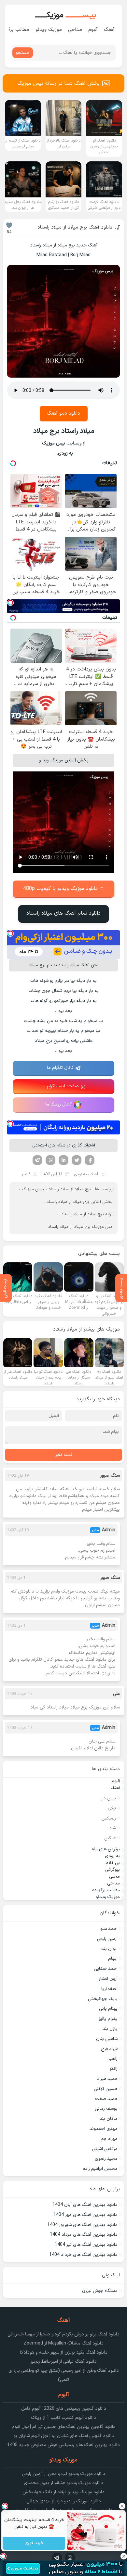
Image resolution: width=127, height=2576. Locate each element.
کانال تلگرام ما (60, 1068)
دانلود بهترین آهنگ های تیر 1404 (86, 2245)
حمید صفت (106, 2099)
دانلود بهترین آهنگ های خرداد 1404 (83, 2255)
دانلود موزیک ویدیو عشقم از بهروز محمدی (63, 2483)
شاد (113, 1828)
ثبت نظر (64, 1455)
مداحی (75, 30)
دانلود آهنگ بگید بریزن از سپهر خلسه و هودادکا (64, 2352)
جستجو (23, 53)
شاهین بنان (107, 2039)
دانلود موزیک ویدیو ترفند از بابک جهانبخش (63, 2492)
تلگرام (37, 1160)
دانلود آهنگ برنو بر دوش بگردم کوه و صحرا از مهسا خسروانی (63, 2334)
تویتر (77, 1160)
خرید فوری (34, 2543)
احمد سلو (109, 1929)
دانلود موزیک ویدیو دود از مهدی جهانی (64, 2501)
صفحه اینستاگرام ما (60, 1086)
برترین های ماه (106, 1849)
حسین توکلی (106, 2089)
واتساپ (50, 1160)
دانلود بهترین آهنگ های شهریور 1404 (82, 2225)
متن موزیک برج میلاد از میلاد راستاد (80, 1227)
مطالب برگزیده (106, 1890)
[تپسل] (10, 603)
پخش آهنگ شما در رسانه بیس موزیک (58, 83)
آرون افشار (108, 1979)
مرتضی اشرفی (105, 2149)
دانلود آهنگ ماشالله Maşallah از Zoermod (64, 2343)
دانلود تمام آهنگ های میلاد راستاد (63, 913)
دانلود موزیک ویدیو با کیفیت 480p (60, 889)
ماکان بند (109, 2119)
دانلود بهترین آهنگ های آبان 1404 (85, 2205)
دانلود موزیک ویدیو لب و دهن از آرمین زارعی (64, 2474)
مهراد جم (109, 2139)
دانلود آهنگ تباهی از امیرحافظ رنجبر (64, 2362)
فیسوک (90, 1160)
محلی (114, 1876)
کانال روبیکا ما (59, 1104)
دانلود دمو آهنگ (63, 413)
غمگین (110, 1838)
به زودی (80, 1174)
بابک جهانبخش (103, 1999)
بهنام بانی (108, 2009)
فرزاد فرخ (109, 2049)
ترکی (112, 1808)
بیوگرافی (113, 1870)
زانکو (113, 2069)
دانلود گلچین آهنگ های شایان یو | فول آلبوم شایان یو (64, 2436)
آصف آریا (109, 1989)
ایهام (113, 1959)
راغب (113, 2059)
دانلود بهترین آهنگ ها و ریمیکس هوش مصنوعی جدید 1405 (63, 2445)
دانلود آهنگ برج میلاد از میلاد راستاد (75, 227)
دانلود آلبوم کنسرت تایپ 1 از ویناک (63, 2418)
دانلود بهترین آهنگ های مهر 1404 (85, 2215)
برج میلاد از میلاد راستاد (70, 1189)
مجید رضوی (106, 2159)
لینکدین (63, 1160)
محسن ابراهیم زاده (100, 2169)
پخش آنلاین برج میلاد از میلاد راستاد (80, 1202)
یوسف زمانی (106, 2109)
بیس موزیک (33, 1189)
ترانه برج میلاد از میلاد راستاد (87, 1214)
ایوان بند (109, 1949)
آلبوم (93, 30)
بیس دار (108, 1798)
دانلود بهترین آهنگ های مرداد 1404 (84, 2235)
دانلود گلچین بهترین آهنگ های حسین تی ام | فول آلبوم (64, 2427)
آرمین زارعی (107, 1939)
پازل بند (110, 2029)
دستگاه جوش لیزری (100, 2291)
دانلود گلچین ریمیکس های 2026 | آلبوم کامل (64, 2409)
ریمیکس (109, 1819)
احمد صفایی (106, 1969)
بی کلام (113, 1863)
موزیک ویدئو (49, 30)
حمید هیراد (107, 2079)
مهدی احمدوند (104, 2129)
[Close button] (122, 2506)
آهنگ (109, 30)
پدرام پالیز (108, 2019)
